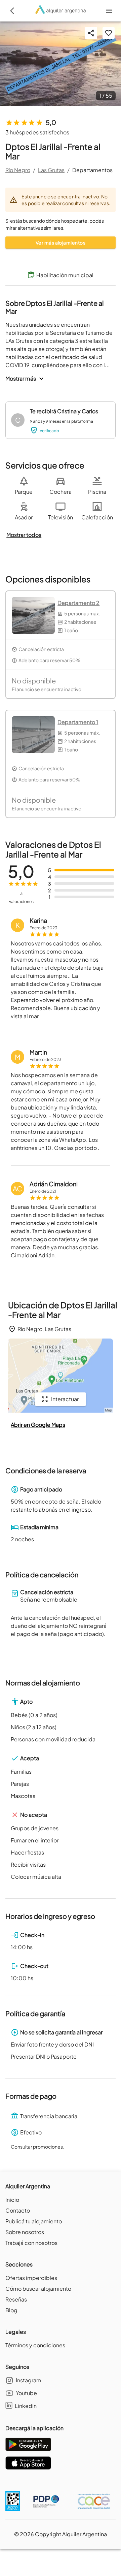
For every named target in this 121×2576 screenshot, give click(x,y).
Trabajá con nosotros (31, 2243)
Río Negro (18, 170)
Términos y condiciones (35, 2345)
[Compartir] (91, 33)
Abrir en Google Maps (38, 1425)
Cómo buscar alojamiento (38, 2289)
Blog (11, 2310)
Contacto (18, 2210)
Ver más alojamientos (61, 243)
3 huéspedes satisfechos (37, 132)
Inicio (12, 2200)
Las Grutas (51, 170)
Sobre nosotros (25, 2232)
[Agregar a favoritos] (109, 33)
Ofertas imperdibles (31, 2278)
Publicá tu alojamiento (34, 2221)
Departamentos (92, 170)
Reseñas (16, 2299)
